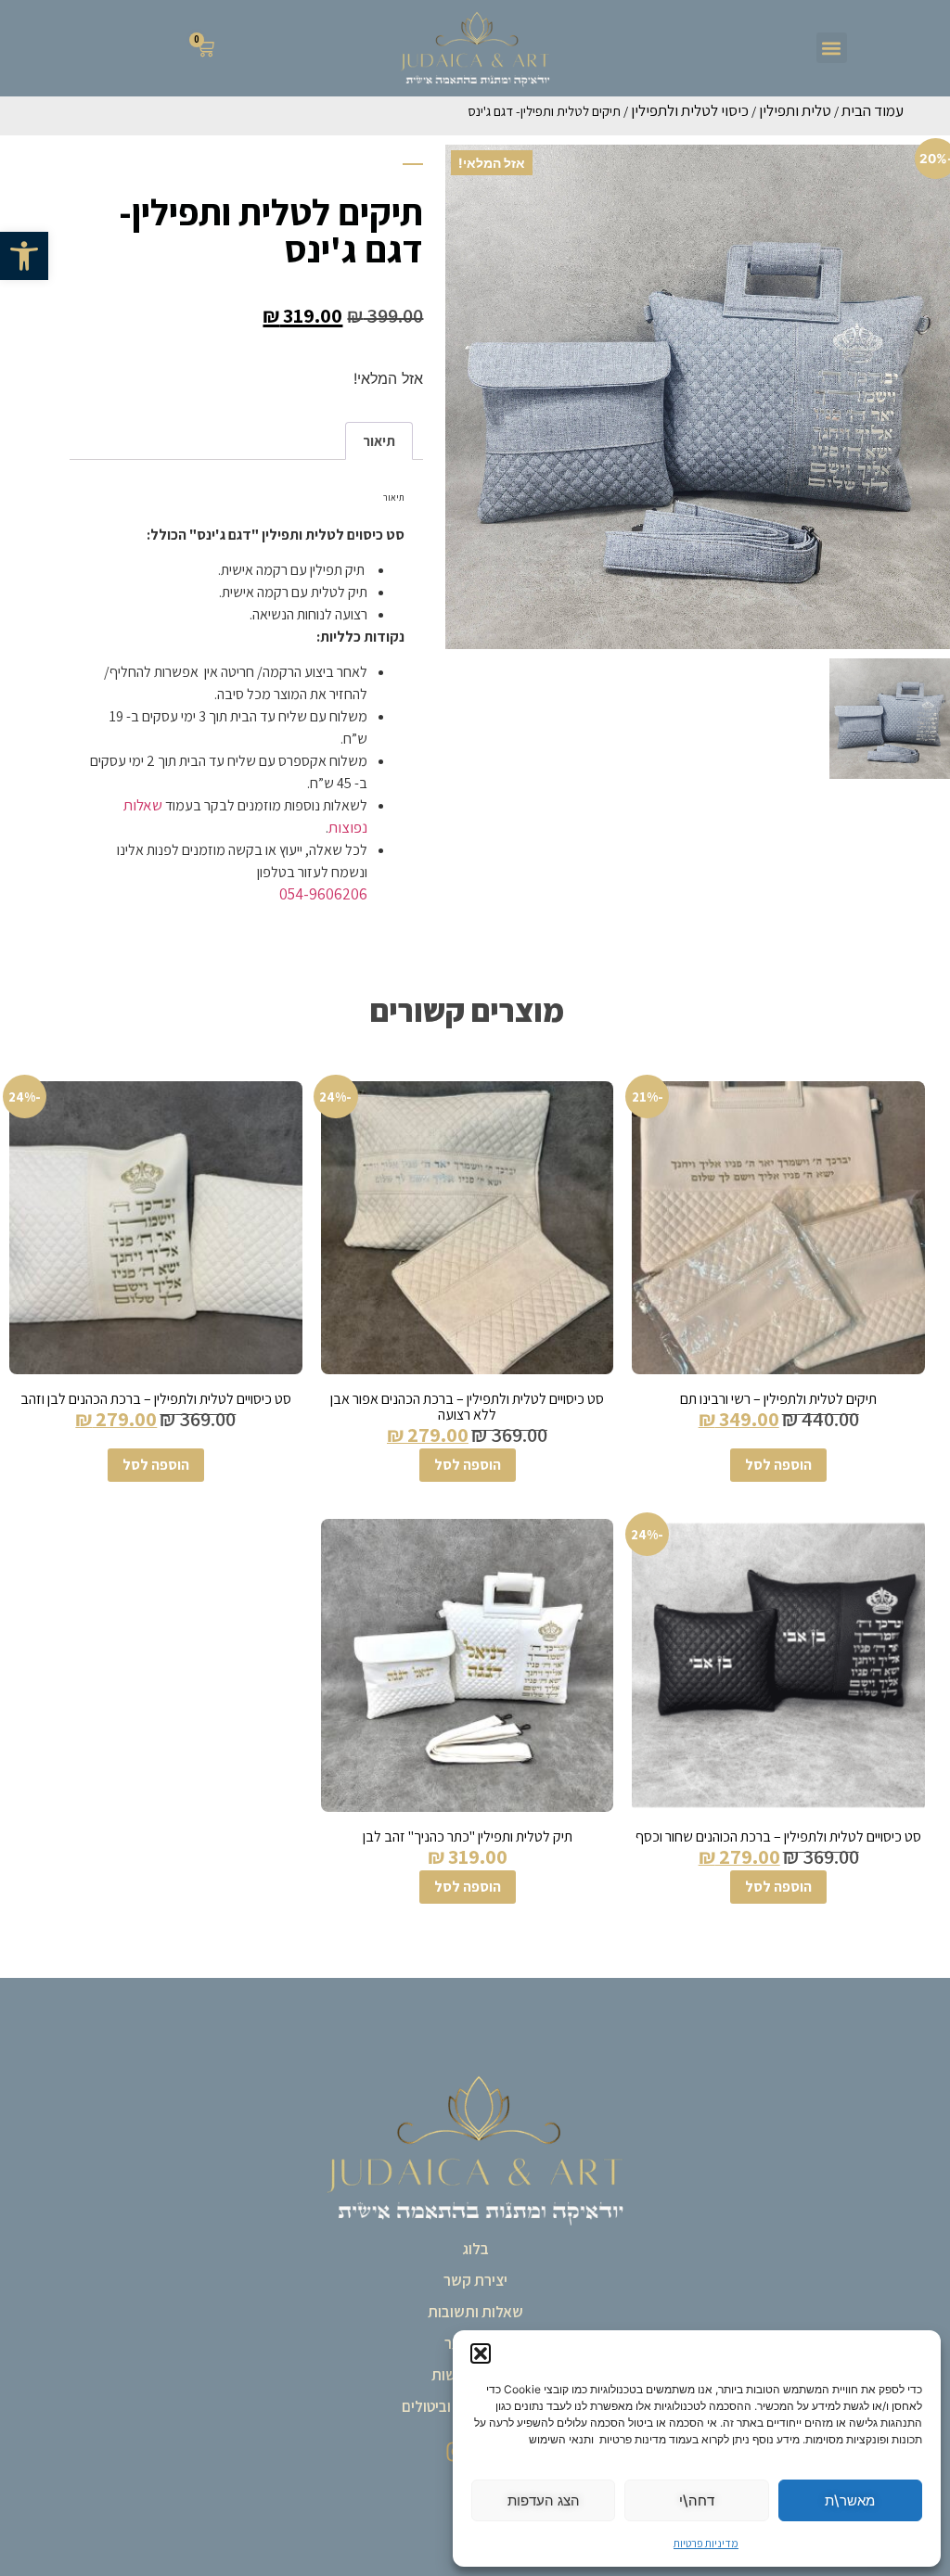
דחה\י (697, 2500)
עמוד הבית (873, 110)
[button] (24, 256)
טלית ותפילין (795, 110)
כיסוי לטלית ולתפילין (690, 110)
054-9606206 (323, 894)
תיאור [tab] (379, 441)
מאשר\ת (850, 2500)
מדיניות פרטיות (706, 2543)
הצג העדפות (544, 2500)
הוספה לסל (778, 1465)
